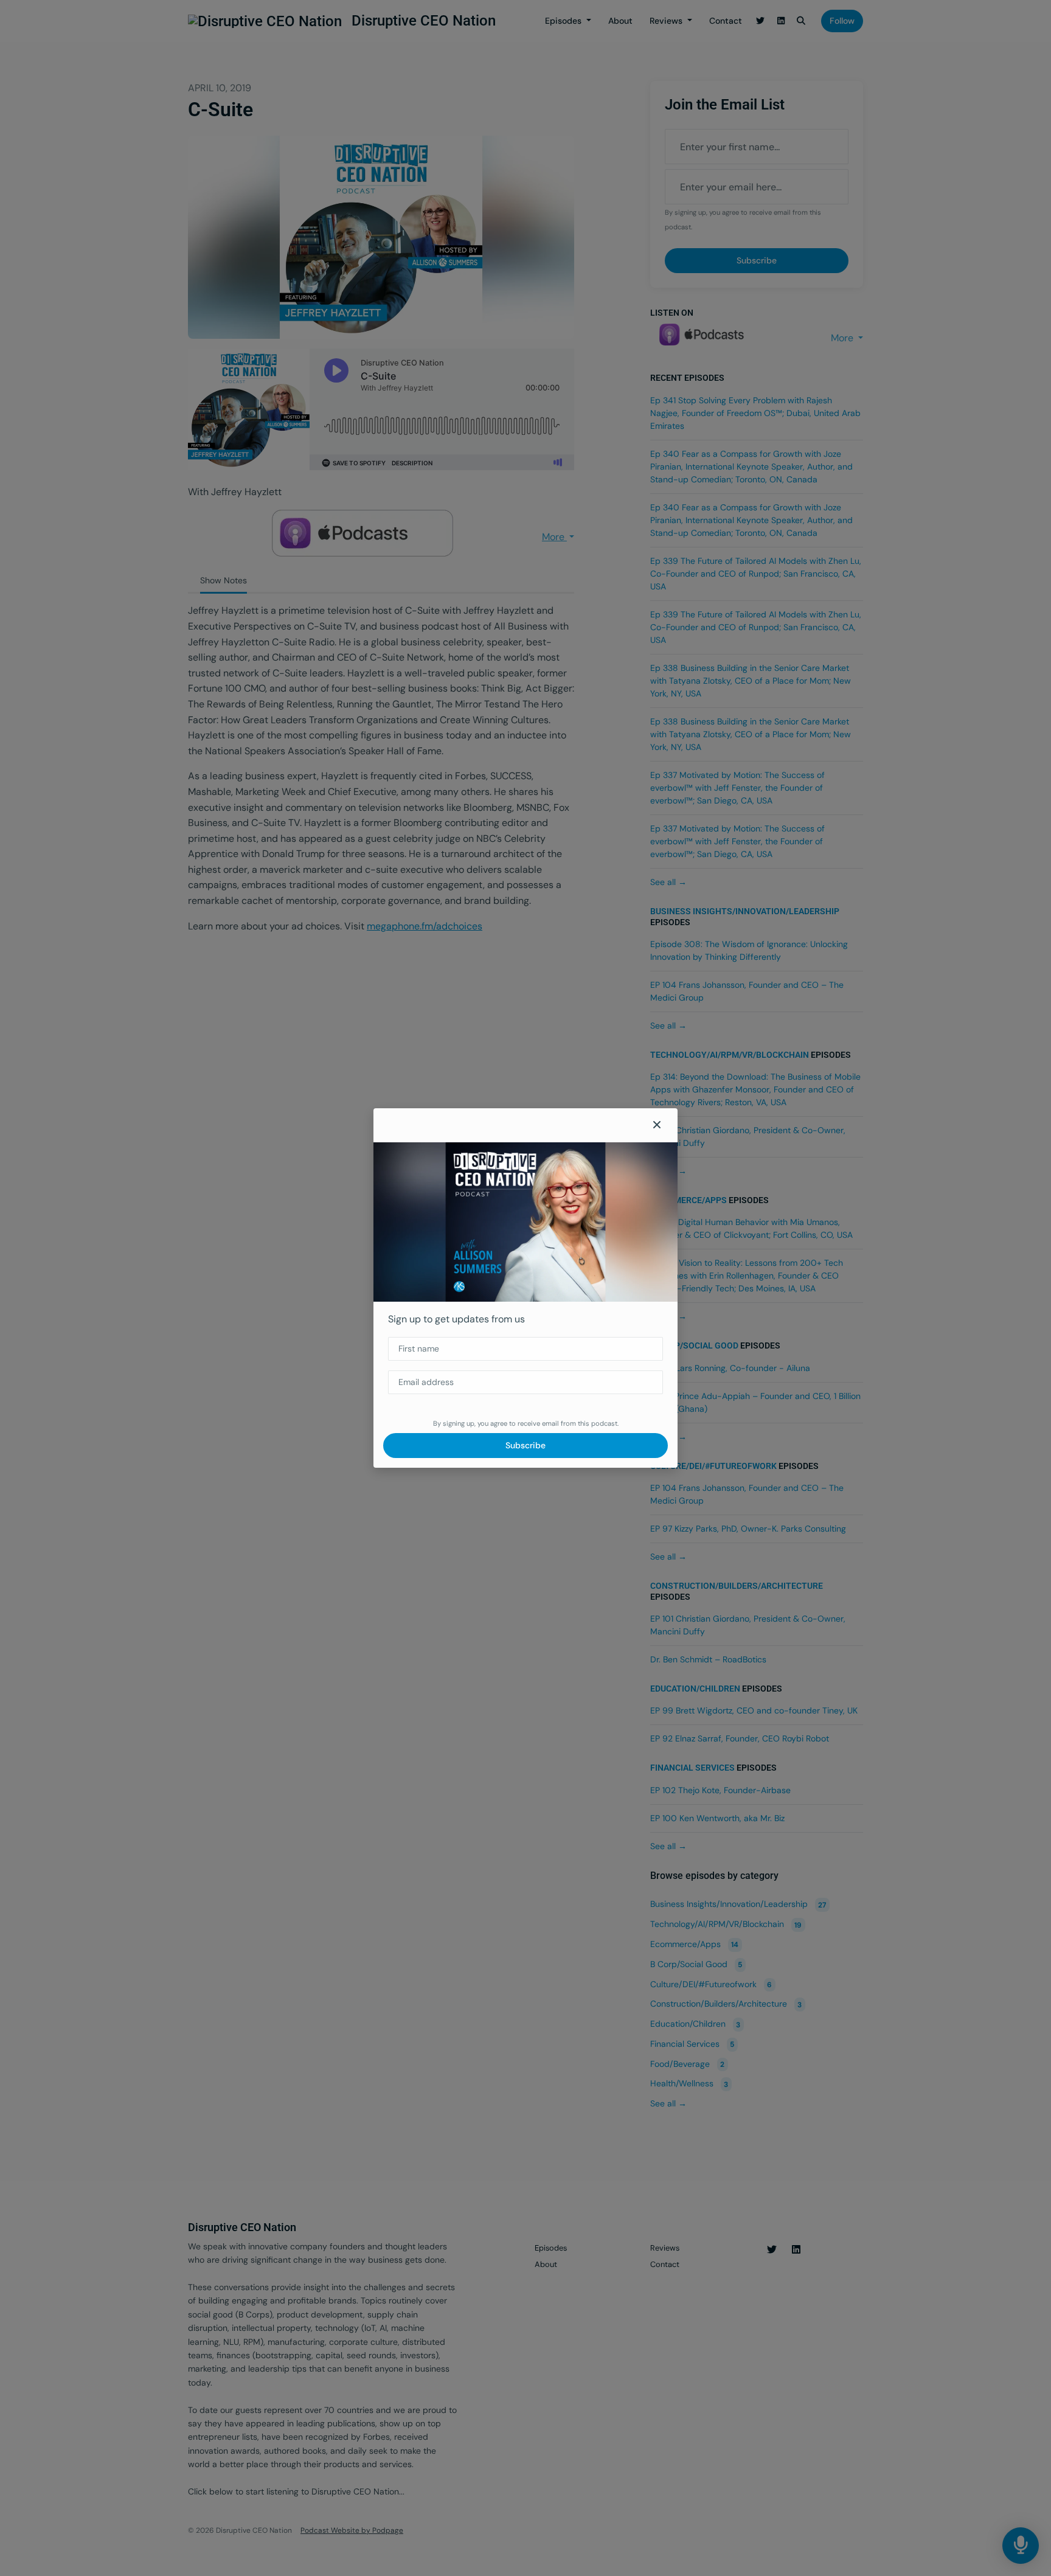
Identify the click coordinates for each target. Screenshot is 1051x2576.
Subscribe (525, 1445)
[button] (657, 1125)
